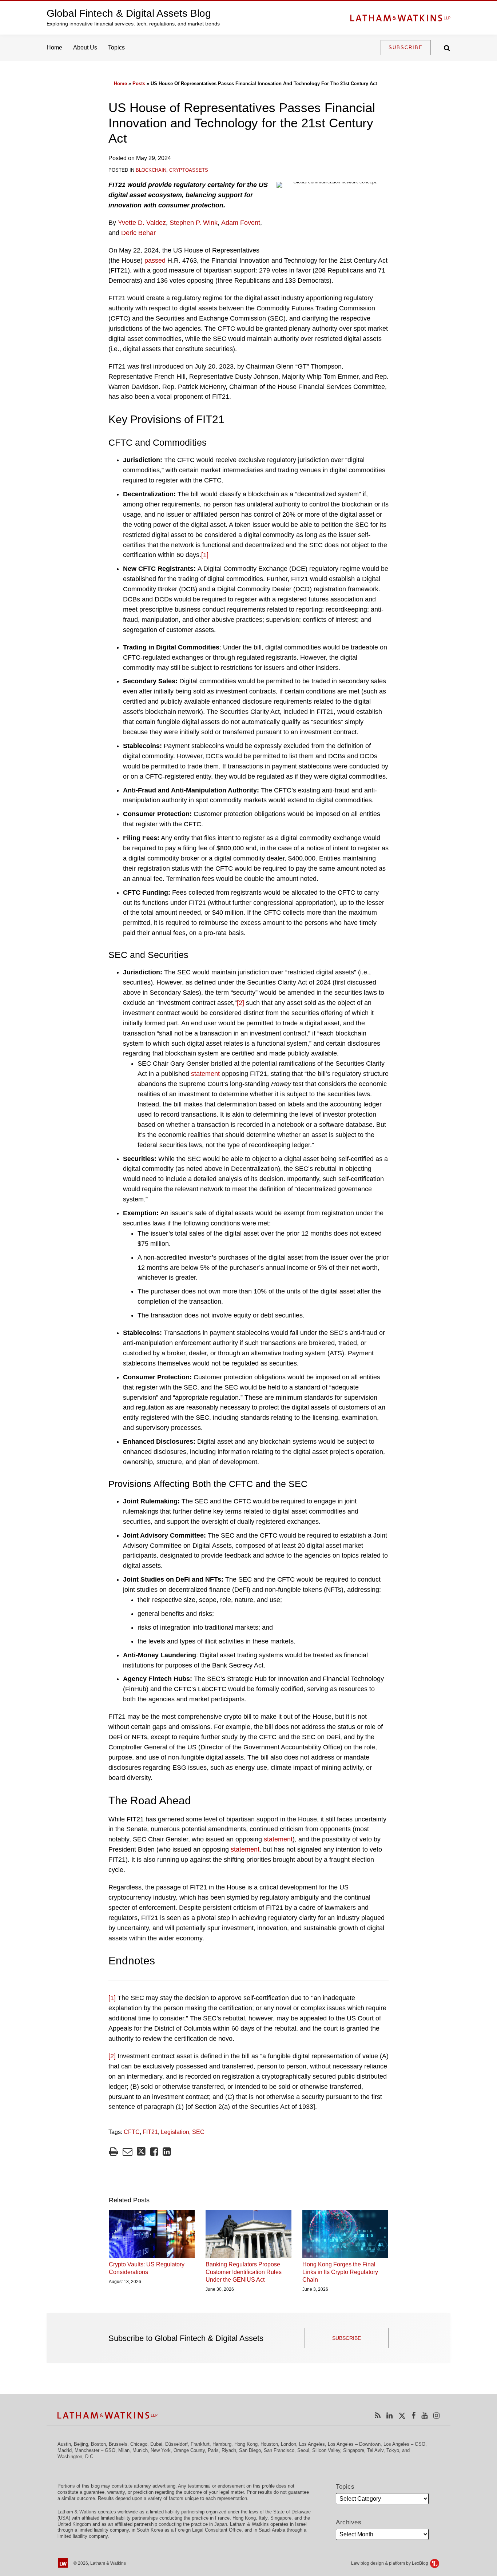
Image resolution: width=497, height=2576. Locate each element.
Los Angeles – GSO (404, 2444)
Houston (269, 2444)
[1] (205, 555)
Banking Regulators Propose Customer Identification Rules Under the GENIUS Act (244, 2272)
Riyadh (229, 2450)
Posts (139, 84)
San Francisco (279, 2450)
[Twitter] (402, 2415)
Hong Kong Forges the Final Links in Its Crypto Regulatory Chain (340, 2272)
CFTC (132, 2132)
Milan (124, 2450)
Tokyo (393, 2450)
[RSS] (378, 2415)
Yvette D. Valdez (142, 223)
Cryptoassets (189, 170)
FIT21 (150, 2132)
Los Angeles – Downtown (354, 2444)
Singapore (354, 2450)
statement (205, 1074)
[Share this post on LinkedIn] (167, 2152)
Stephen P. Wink (194, 223)
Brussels (118, 2444)
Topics (116, 47)
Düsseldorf (176, 2444)
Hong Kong (246, 2444)
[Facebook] (413, 2415)
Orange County (189, 2450)
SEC (198, 2132)
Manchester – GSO (95, 2450)
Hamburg (222, 2444)
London (289, 2444)
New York (161, 2450)
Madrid (65, 2450)
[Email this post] (128, 2152)
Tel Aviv (375, 2450)
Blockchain (151, 170)
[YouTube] (424, 2415)
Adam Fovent (241, 223)
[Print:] (113, 2152)
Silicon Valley (326, 2450)
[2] (240, 1003)
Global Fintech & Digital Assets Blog (129, 13)
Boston (98, 2444)
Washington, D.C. (76, 2456)
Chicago (139, 2444)
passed (155, 261)
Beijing (81, 2444)
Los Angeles (312, 2444)
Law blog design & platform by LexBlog (390, 2563)
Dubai (156, 2444)
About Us (85, 47)
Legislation (175, 2132)
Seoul (303, 2450)
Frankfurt (200, 2444)
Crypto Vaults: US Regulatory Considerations (147, 2268)
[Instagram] (436, 2415)
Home (54, 47)
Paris (213, 2450)
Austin (64, 2444)
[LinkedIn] (389, 2415)
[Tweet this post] (141, 2152)
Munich (140, 2450)
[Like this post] (154, 2152)
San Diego (250, 2450)
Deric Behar (138, 233)
